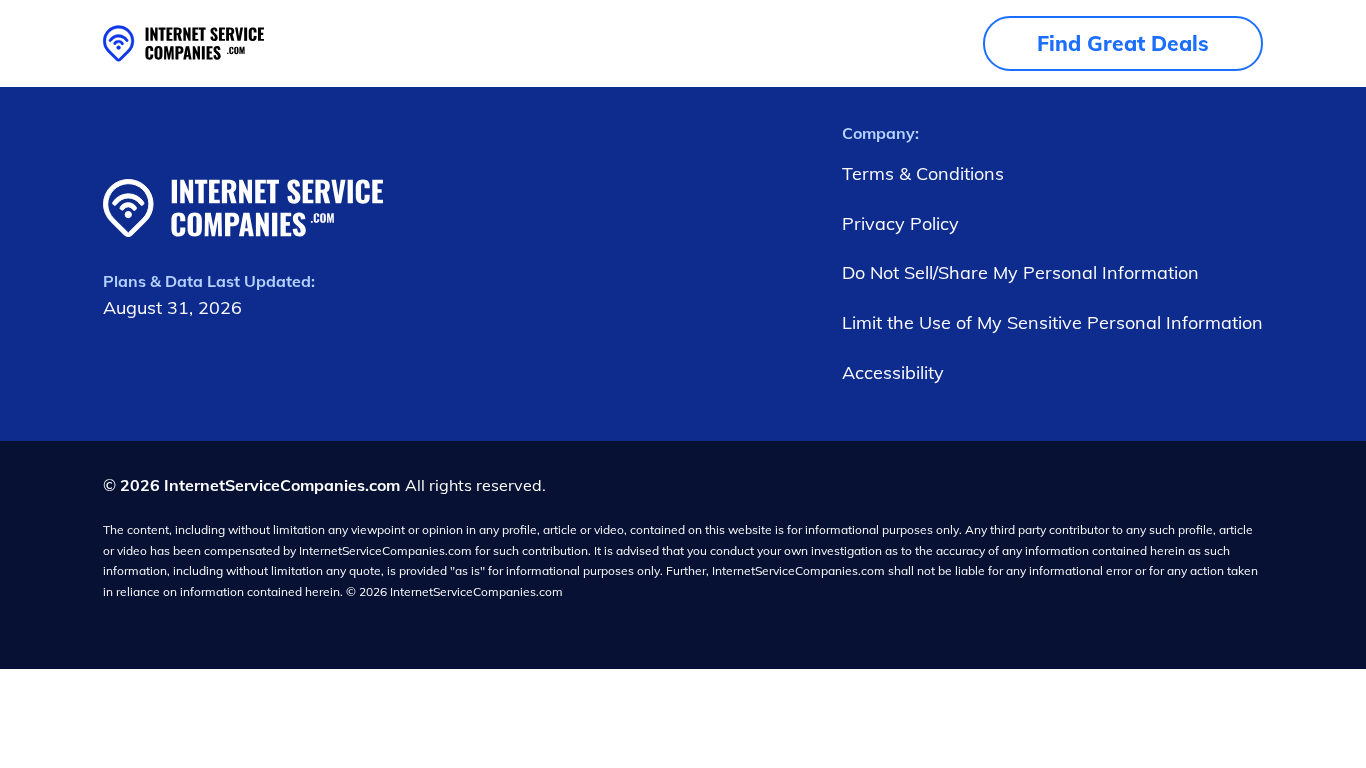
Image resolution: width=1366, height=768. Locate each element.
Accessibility (893, 372)
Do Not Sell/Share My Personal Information (1020, 272)
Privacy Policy (900, 223)
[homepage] (183, 43)
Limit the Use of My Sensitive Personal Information (1052, 322)
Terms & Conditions (923, 173)
